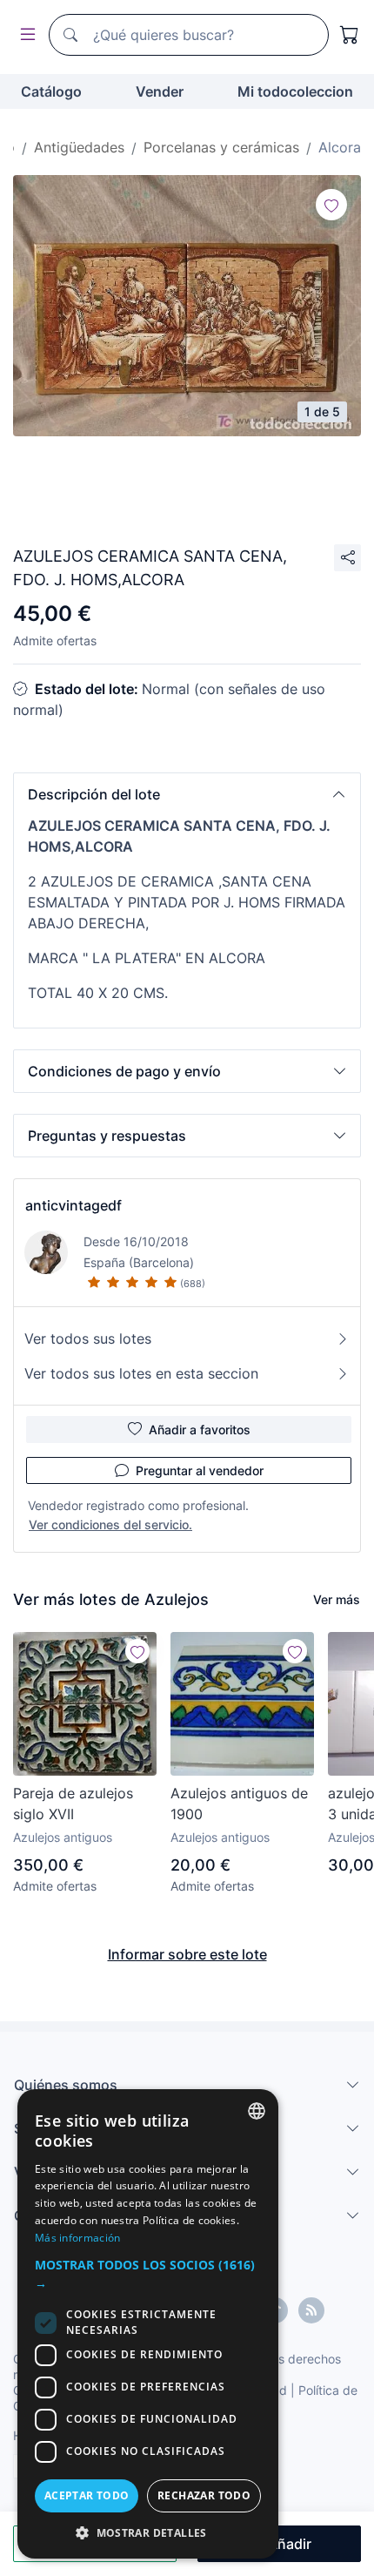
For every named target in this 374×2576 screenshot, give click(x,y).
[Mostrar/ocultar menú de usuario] (24, 35)
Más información (78, 2238)
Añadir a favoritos (200, 1430)
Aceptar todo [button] (87, 2495)
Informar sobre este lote (187, 1954)
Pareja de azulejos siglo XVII (73, 1804)
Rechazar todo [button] (204, 2495)
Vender (160, 91)
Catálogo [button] (51, 91)
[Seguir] (331, 205)
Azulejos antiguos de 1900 (239, 1804)
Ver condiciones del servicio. (110, 1524)
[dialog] (148, 2324)
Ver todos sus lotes (88, 1339)
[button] (187, 794)
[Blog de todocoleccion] (311, 2310)
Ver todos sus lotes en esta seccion (141, 1373)
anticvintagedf (73, 1205)
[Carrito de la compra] (350, 35)
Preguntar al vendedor (200, 1470)
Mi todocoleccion (295, 91)
